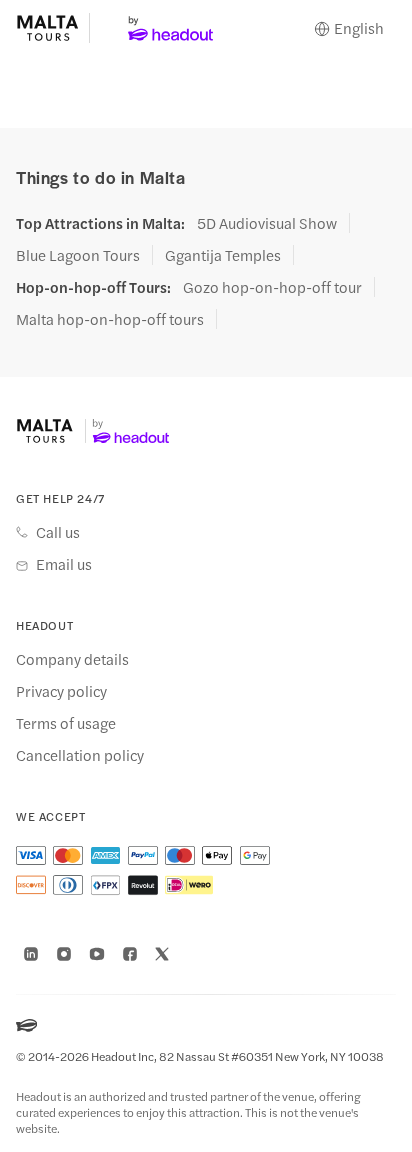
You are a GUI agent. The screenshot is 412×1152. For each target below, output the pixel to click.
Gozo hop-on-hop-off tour (272, 287)
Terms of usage (66, 723)
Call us (58, 532)
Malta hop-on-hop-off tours (110, 319)
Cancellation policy (80, 755)
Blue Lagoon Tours (78, 255)
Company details (72, 659)
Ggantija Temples (223, 255)
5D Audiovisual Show (267, 223)
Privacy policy (61, 691)
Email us (64, 564)
